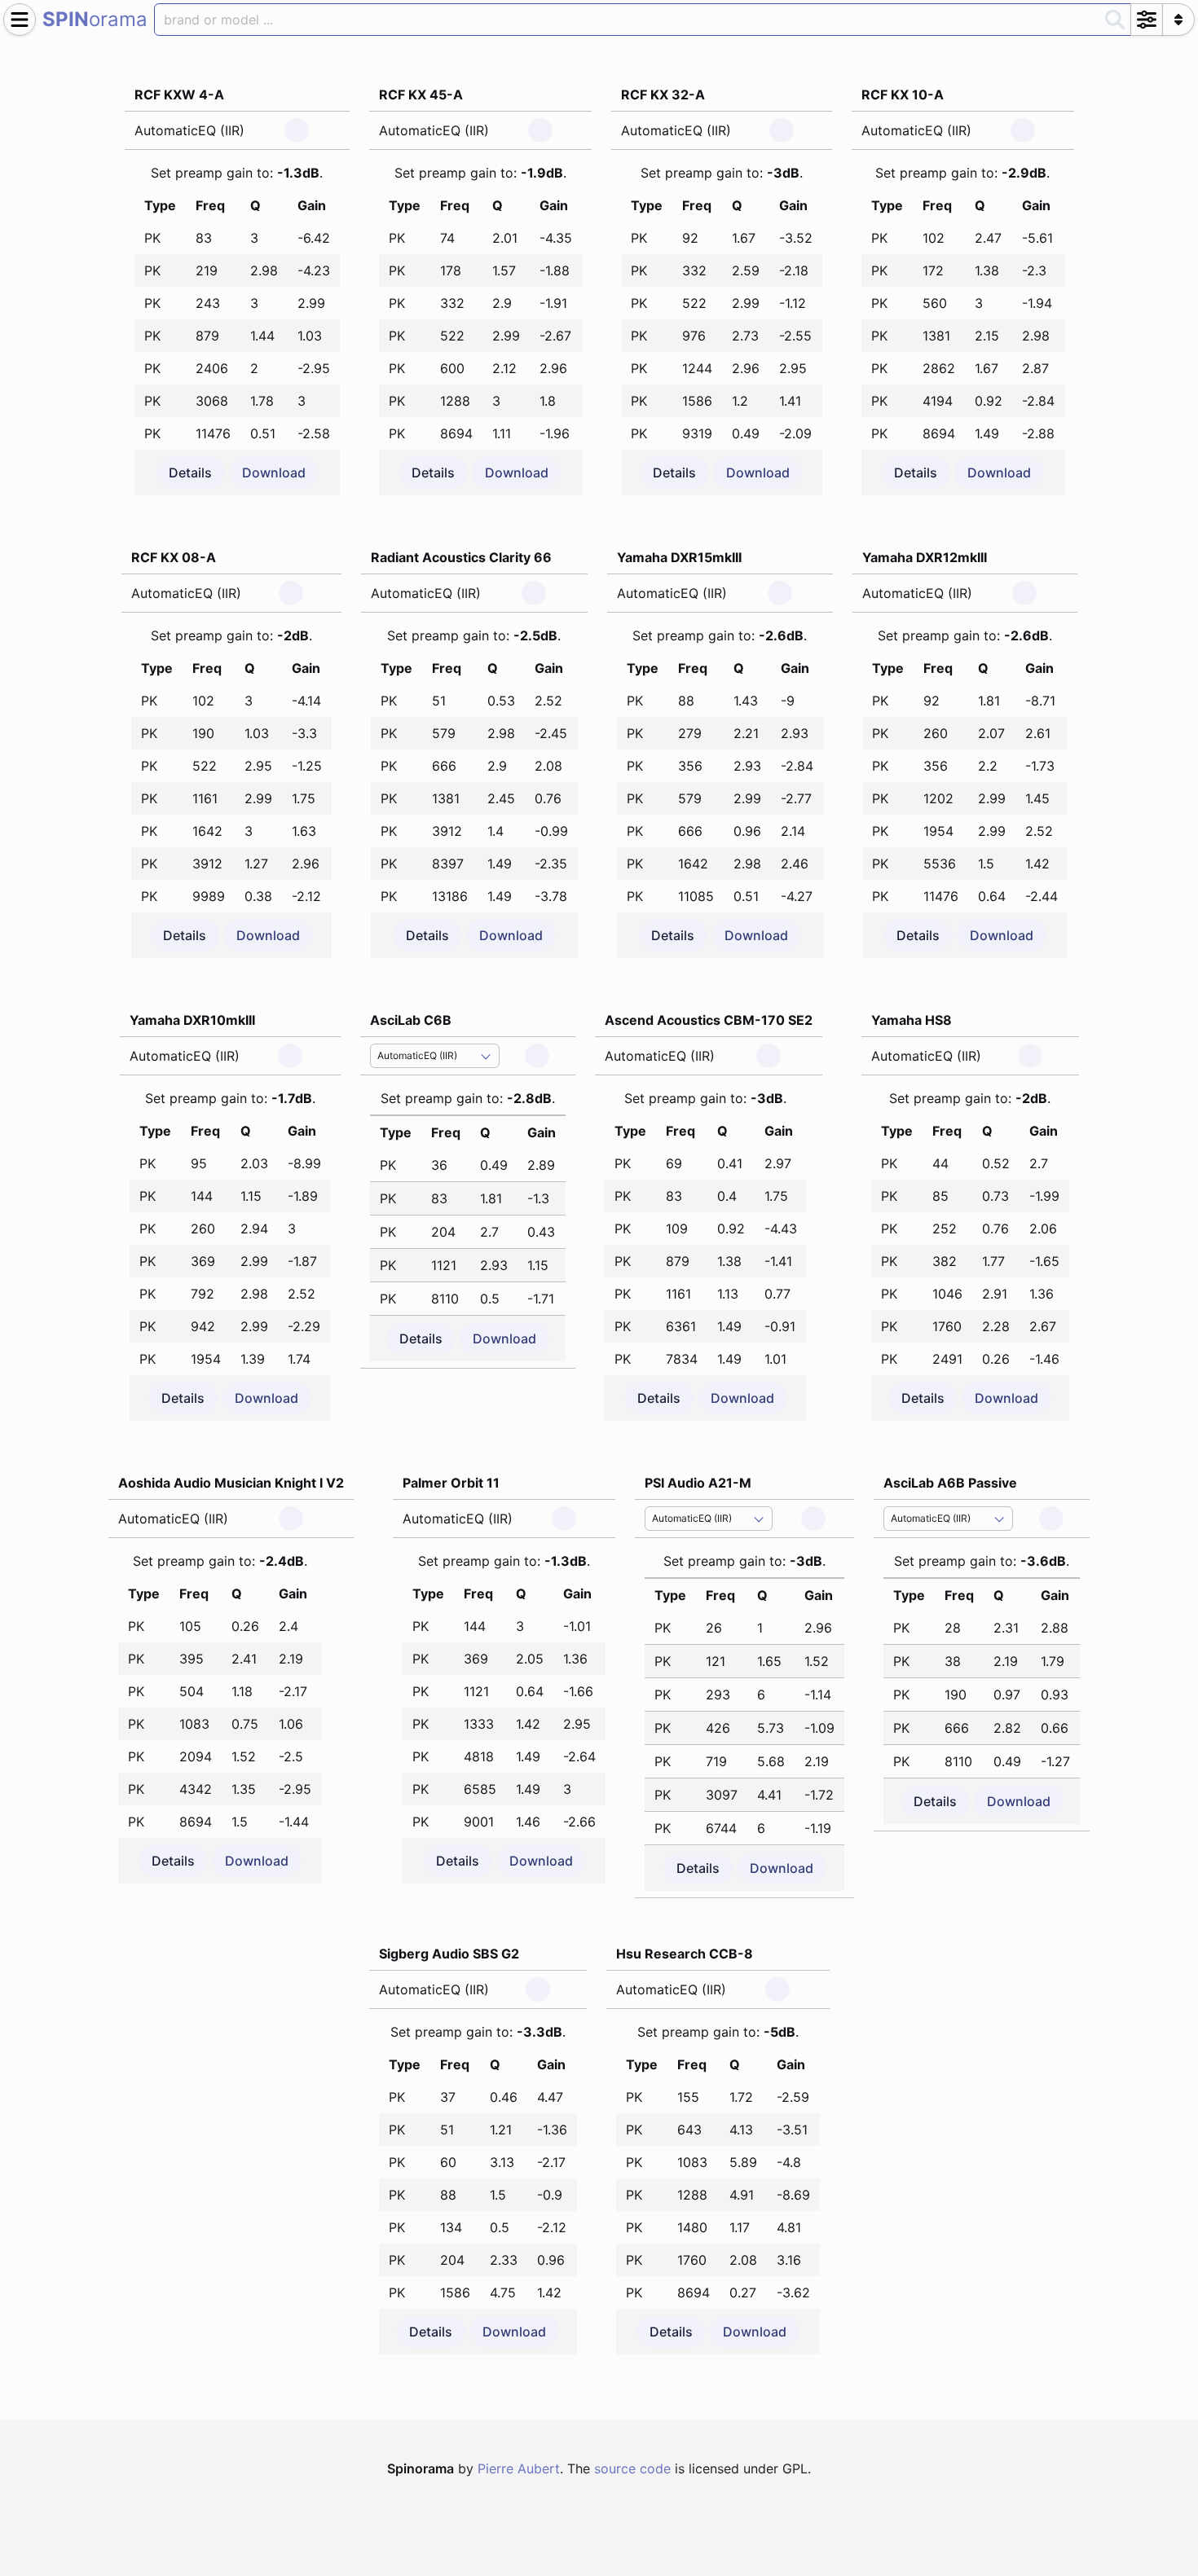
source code (632, 2468)
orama (95, 19)
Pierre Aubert (519, 2468)
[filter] (1147, 20)
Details (190, 473)
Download (274, 473)
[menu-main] (20, 20)
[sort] (1178, 20)
